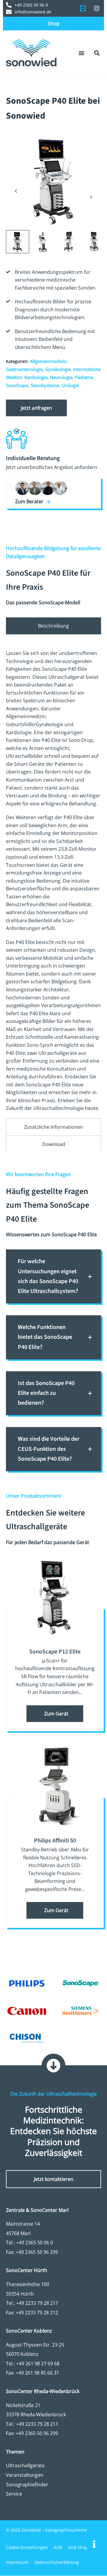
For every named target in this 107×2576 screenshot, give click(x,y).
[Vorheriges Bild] (16, 191)
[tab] (53, 626)
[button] (81, 53)
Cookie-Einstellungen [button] (27, 2548)
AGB (58, 2548)
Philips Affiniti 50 (55, 1841)
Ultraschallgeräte (25, 2466)
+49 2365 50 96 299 (37, 2252)
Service (14, 2494)
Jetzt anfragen (36, 408)
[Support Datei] (83, 8)
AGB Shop (78, 2548)
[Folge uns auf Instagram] (97, 8)
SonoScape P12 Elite (55, 1652)
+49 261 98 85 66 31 (37, 2373)
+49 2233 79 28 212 (37, 2313)
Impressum (17, 2562)
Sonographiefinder (27, 2485)
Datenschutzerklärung (57, 2562)
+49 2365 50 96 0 (34, 2243)
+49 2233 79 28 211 (37, 2303)
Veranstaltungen (25, 2475)
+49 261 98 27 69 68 (38, 2364)
